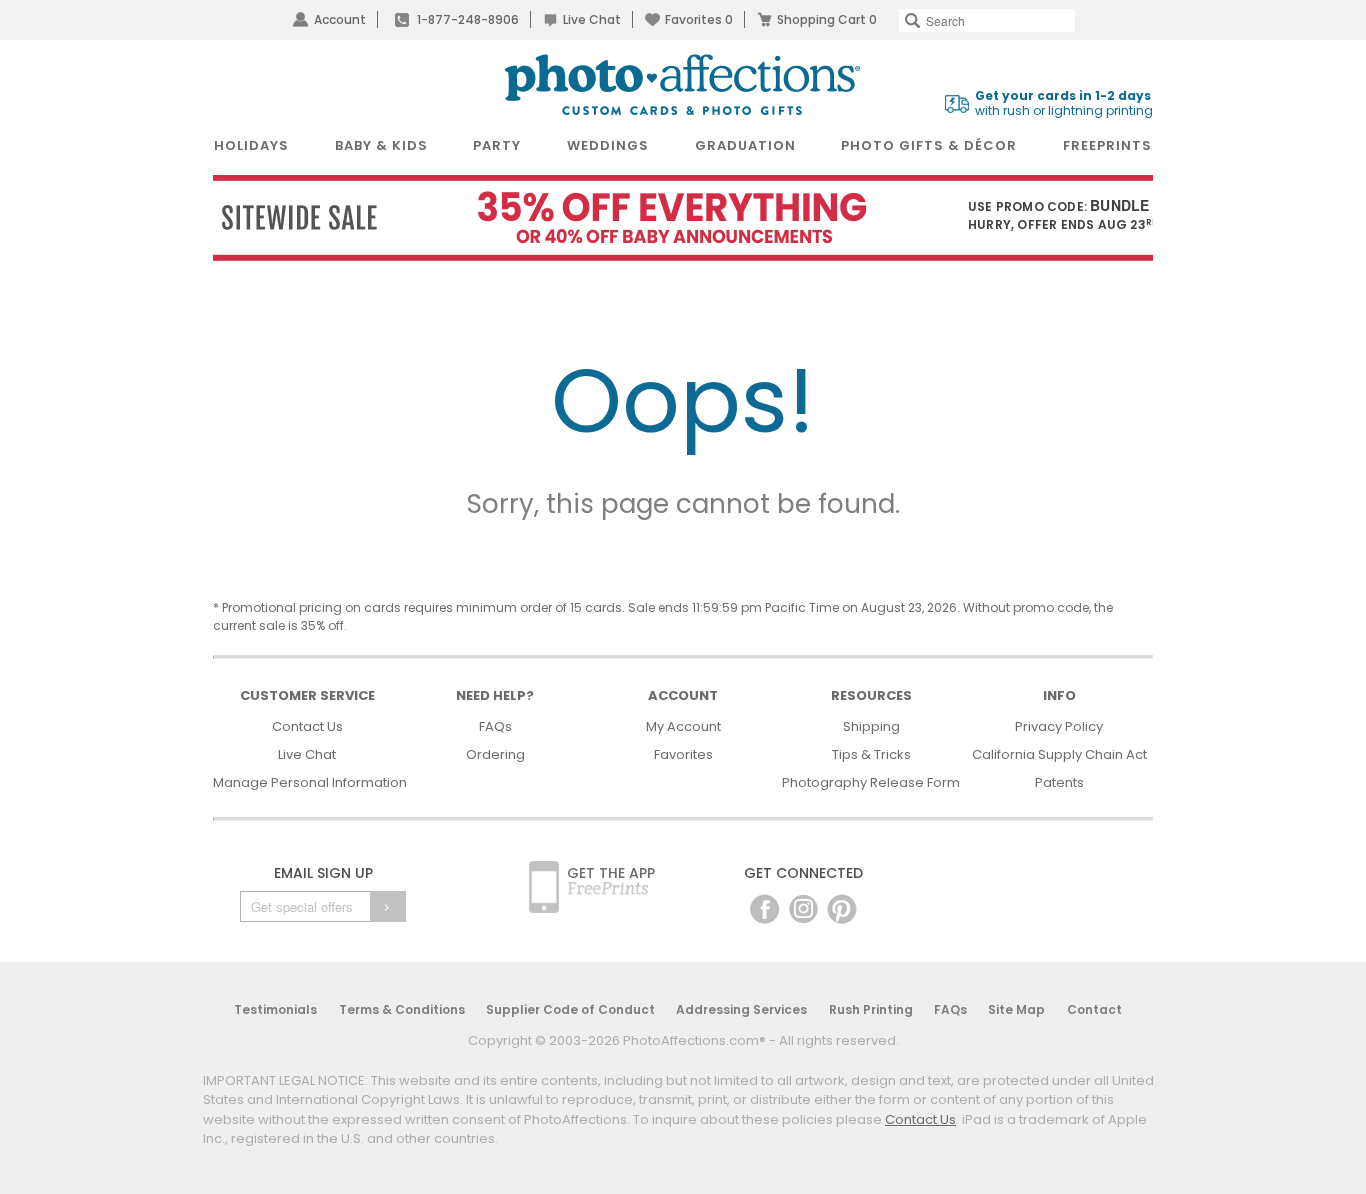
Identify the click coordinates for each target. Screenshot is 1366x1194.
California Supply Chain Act (1059, 754)
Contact (1094, 1009)
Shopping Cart (827, 19)
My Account (683, 726)
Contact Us (307, 726)
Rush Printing (871, 1009)
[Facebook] (764, 908)
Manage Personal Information (310, 782)
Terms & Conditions (402, 1009)
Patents (1059, 782)
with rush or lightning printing (1064, 103)
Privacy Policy (1059, 726)
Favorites (699, 19)
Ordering (495, 754)
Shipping (871, 726)
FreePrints (1107, 145)
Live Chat (592, 19)
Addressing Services (741, 1009)
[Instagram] (803, 908)
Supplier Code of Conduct (570, 1009)
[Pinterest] (842, 908)
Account (340, 19)
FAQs (495, 726)
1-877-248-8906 (468, 19)
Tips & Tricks (871, 754)
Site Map (1016, 1009)
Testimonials (275, 1009)
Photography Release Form (871, 782)
